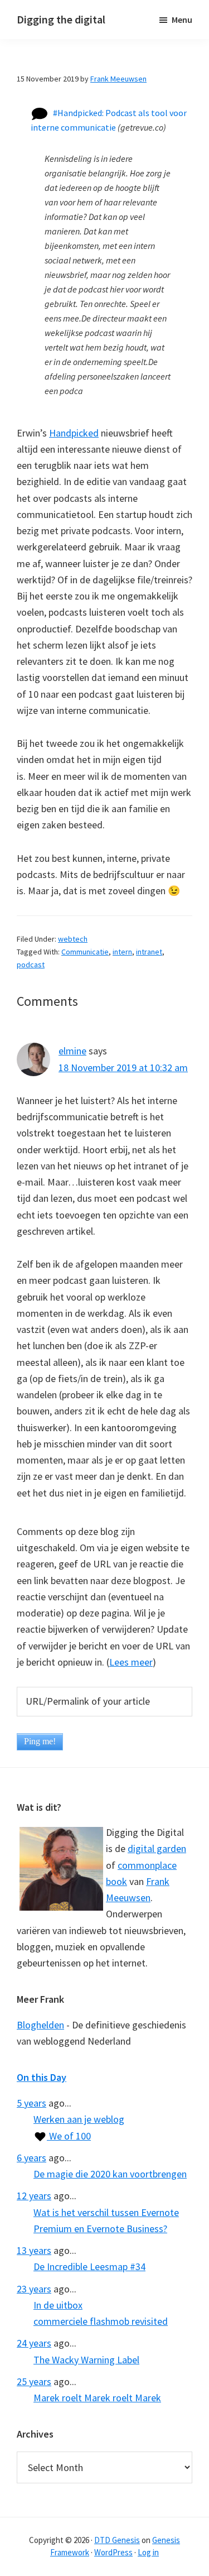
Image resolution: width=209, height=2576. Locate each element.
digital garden (157, 1848)
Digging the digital (61, 19)
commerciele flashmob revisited (101, 2321)
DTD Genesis (117, 2540)
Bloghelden (40, 2025)
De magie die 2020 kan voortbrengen (110, 2174)
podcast (31, 965)
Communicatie (85, 952)
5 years (31, 2103)
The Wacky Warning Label (86, 2360)
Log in (148, 2552)
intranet (149, 952)
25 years (34, 2381)
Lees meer (131, 1662)
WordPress (113, 2552)
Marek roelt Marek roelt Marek (97, 2398)
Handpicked (74, 433)
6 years (31, 2158)
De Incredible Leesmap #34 (89, 2266)
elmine (72, 1051)
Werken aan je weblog (79, 2119)
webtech (73, 939)
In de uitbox (58, 2305)
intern (122, 952)
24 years (34, 2343)
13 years (34, 2250)
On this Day (42, 2077)
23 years (34, 2289)
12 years (34, 2196)
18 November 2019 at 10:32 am (123, 1068)
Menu (182, 20)
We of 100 (69, 2136)
